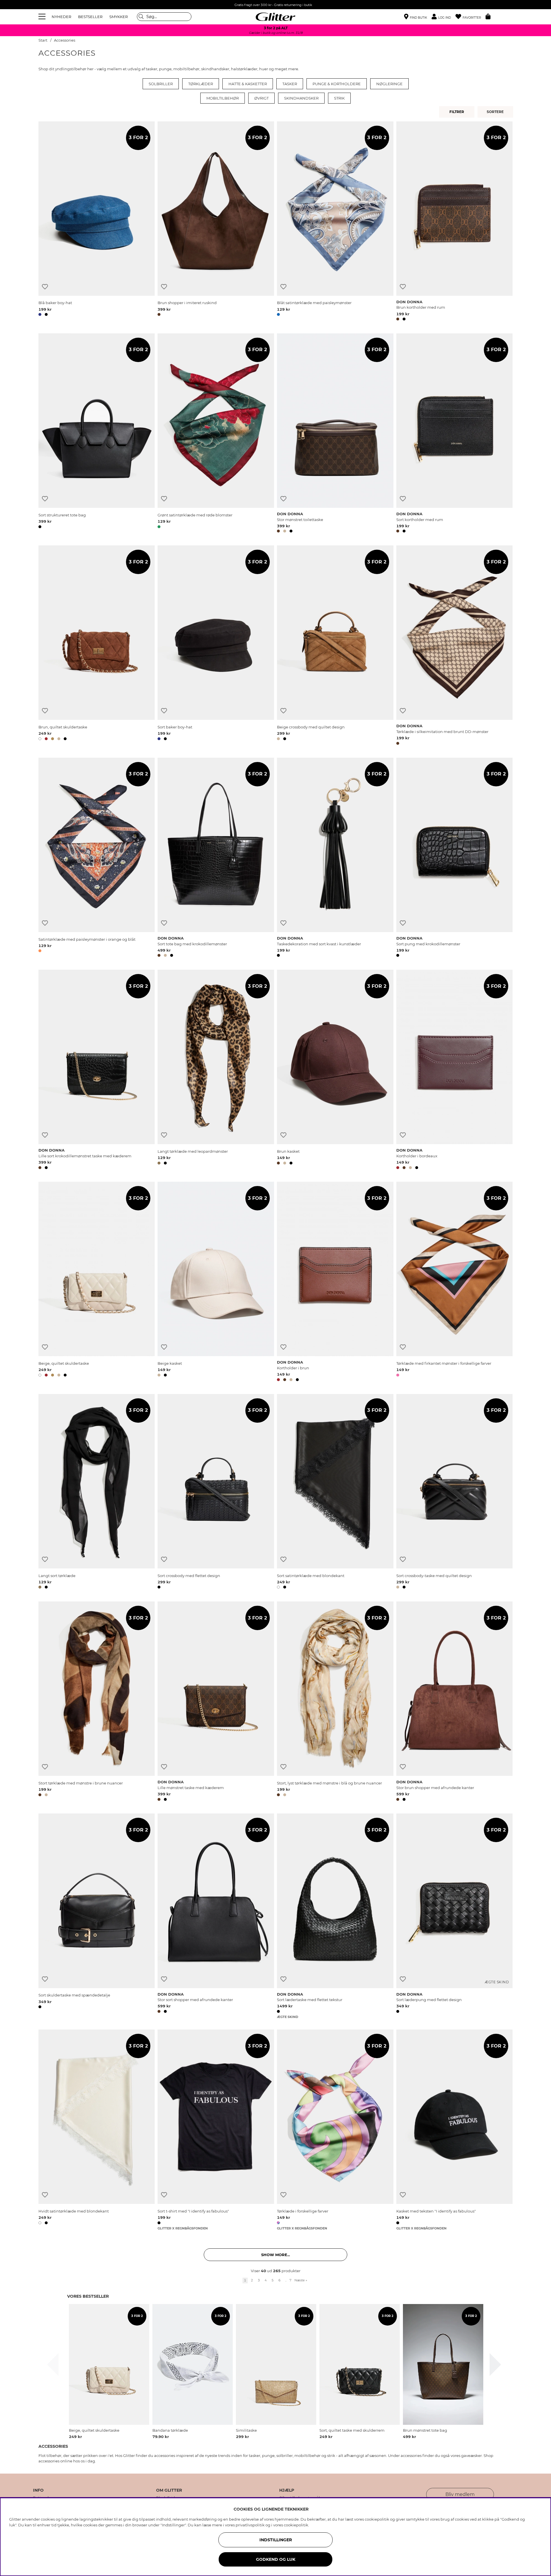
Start (43, 40)
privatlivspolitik (250, 2525)
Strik (339, 98)
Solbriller (161, 84)
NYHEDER (61, 17)
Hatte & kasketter (248, 84)
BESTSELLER (90, 17)
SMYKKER (119, 17)
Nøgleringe (389, 84)
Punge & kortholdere (337, 84)
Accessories (65, 40)
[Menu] (43, 17)
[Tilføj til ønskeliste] (45, 287)
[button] (444, 17)
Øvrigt (261, 98)
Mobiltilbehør (223, 98)
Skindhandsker (301, 98)
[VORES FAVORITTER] (496, 112)
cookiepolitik (296, 2525)
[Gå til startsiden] (275, 17)
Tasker (290, 84)
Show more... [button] (275, 2255)
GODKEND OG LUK (276, 2559)
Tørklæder (201, 84)
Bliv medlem (460, 2494)
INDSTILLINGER (276, 2540)
